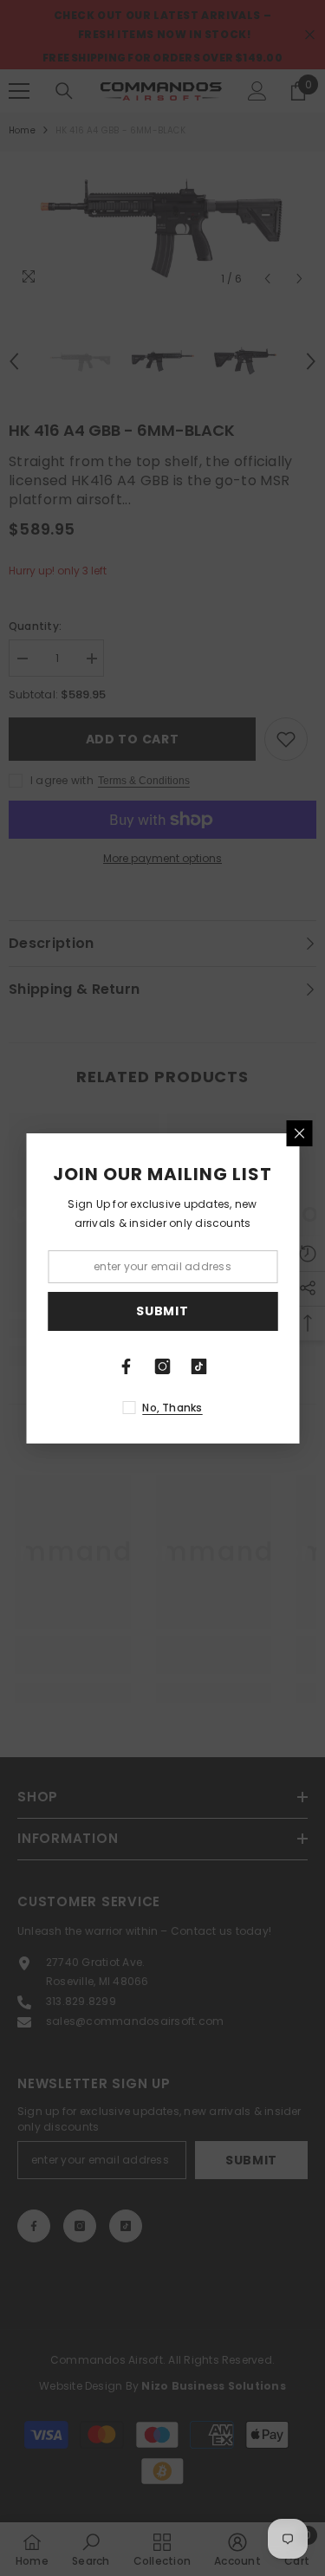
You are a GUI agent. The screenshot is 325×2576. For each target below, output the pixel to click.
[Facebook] (127, 1366)
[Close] (299, 1133)
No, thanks (172, 1408)
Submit (162, 1311)
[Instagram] (163, 1366)
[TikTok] (199, 1366)
